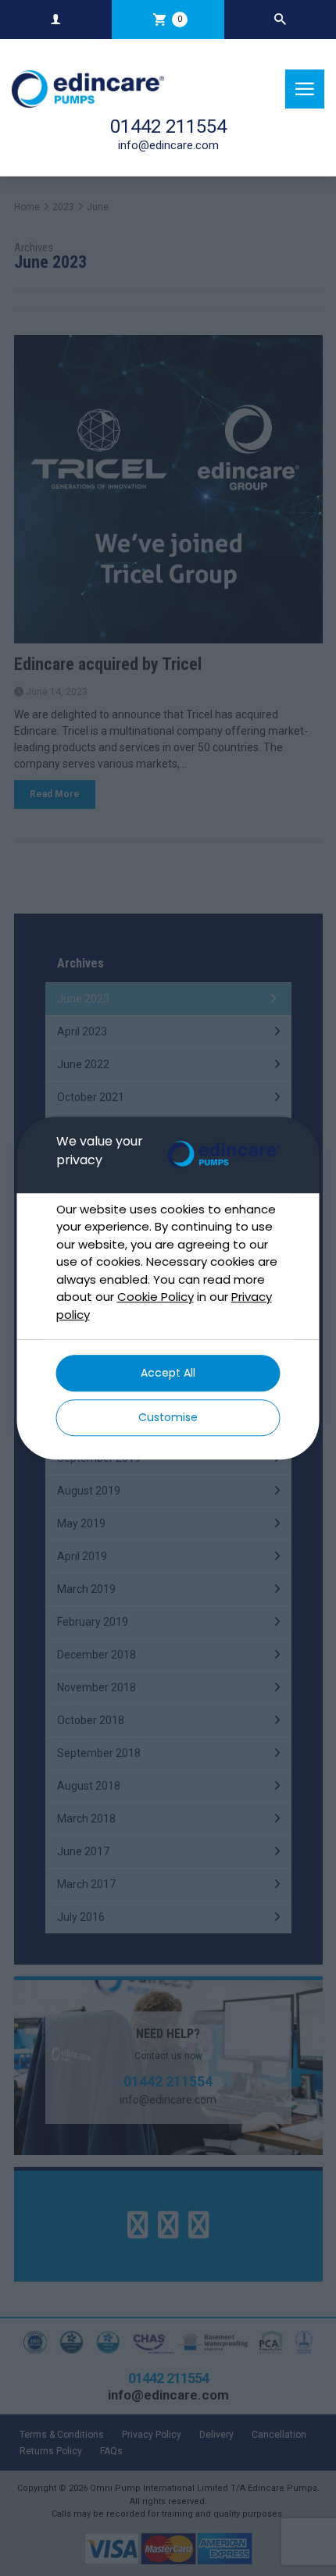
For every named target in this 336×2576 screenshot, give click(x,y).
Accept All (168, 1373)
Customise (168, 1417)
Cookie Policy (155, 1297)
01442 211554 (168, 126)
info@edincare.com (168, 145)
